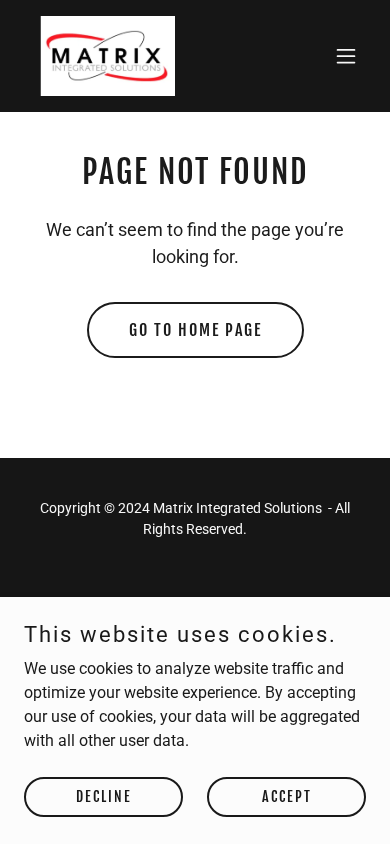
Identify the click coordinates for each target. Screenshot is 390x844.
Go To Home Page (195, 330)
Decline (104, 796)
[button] (346, 56)
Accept (287, 796)
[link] (103, 56)
